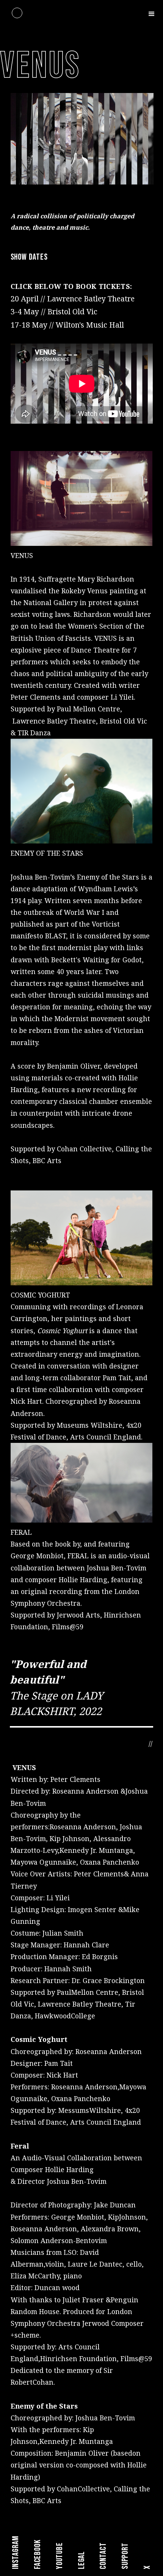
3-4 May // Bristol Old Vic (54, 311)
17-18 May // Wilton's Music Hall (67, 325)
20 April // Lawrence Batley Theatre (73, 299)
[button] (152, 13)
